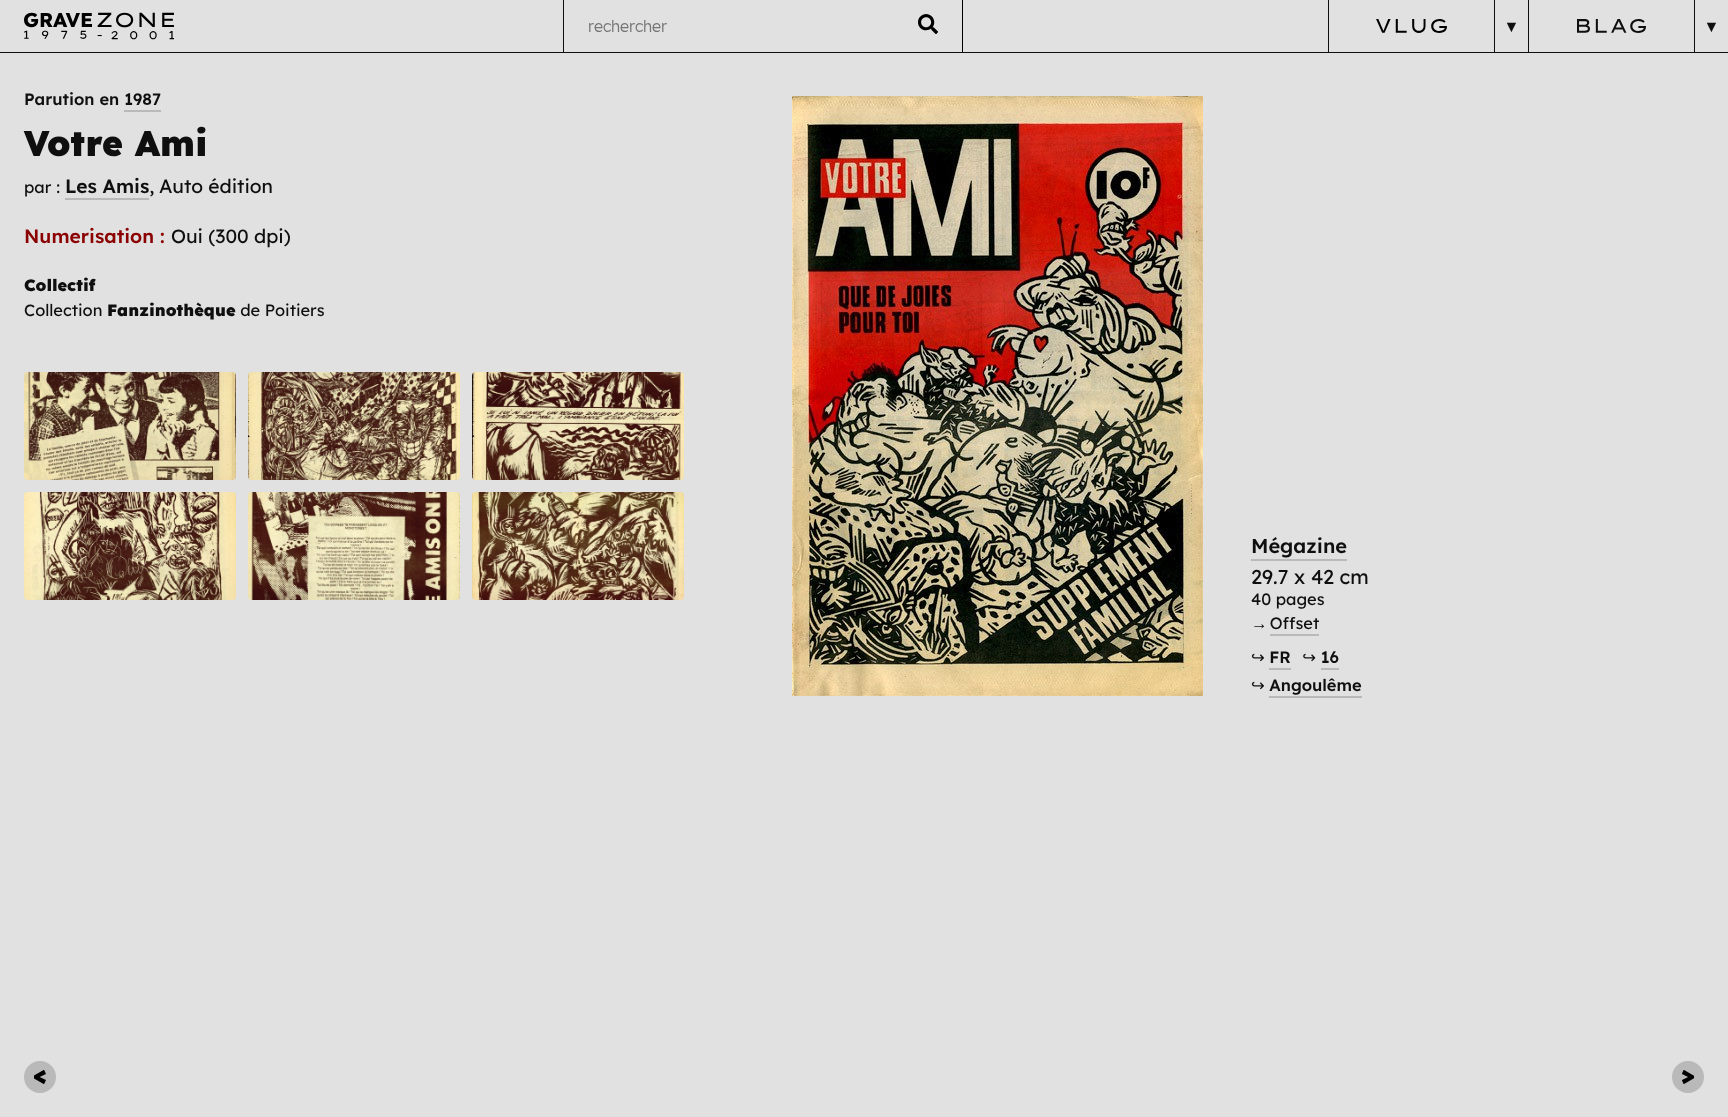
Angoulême (1315, 686)
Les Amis (107, 186)
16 (1330, 658)
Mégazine (1299, 546)
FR (1280, 658)
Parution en (92, 100)
